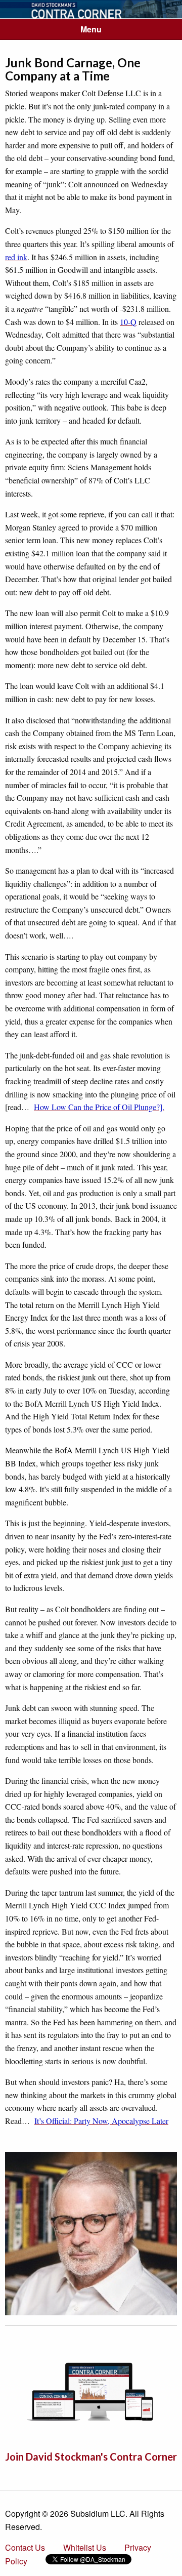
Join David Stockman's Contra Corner (91, 2457)
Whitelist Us (85, 2547)
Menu (91, 29)
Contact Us (25, 2547)
